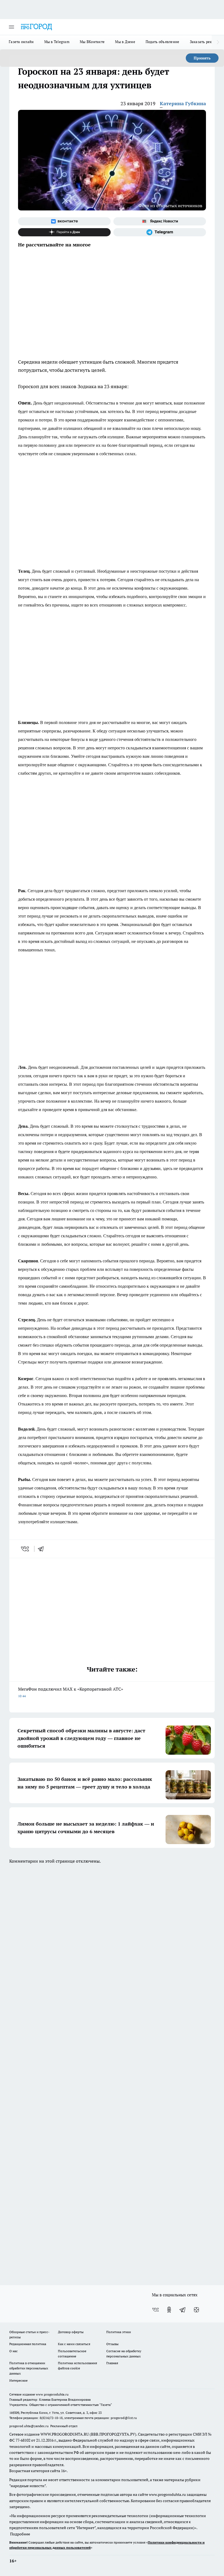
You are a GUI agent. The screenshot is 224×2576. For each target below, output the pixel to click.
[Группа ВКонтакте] (64, 221)
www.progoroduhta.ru (52, 2394)
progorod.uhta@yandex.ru (29, 2426)
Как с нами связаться (74, 2344)
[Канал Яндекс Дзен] (64, 232)
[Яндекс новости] (160, 221)
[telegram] (43, 1549)
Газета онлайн (21, 42)
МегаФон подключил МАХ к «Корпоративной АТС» (71, 1692)
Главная (112, 2363)
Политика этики (119, 2332)
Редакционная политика (28, 2344)
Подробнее (20, 2534)
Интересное (18, 2380)
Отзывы (112, 2344)
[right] (218, 42)
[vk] (26, 1549)
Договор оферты (71, 2332)
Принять (202, 58)
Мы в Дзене (125, 42)
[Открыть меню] (11, 27)
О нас (14, 2351)
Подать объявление (163, 42)
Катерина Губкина (183, 103)
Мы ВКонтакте (92, 42)
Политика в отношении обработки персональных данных (29, 2368)
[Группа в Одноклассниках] (169, 2310)
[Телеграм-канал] (160, 232)
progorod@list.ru (124, 2418)
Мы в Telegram (57, 42)
